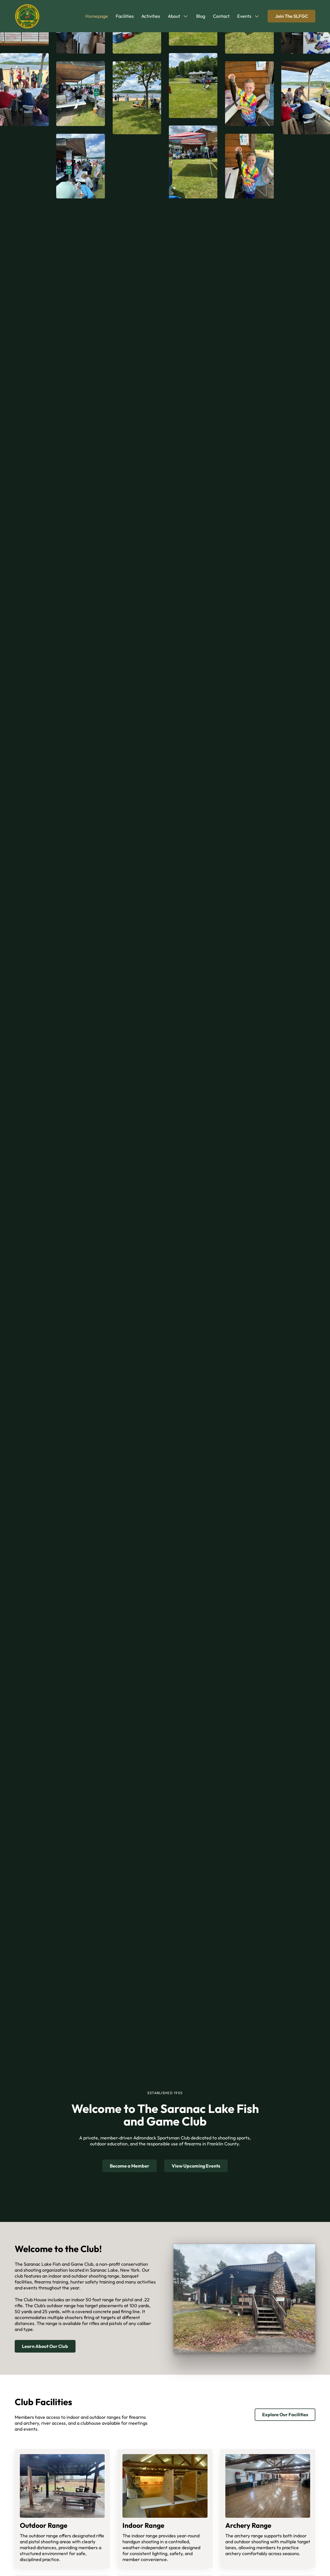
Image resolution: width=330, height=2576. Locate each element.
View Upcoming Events (196, 2166)
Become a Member (130, 2166)
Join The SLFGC (292, 16)
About (174, 16)
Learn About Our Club (45, 2346)
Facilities (125, 16)
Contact (221, 16)
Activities (151, 16)
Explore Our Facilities (285, 2415)
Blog (201, 16)
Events (244, 16)
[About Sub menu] (186, 16)
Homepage (97, 16)
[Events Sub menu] (257, 16)
